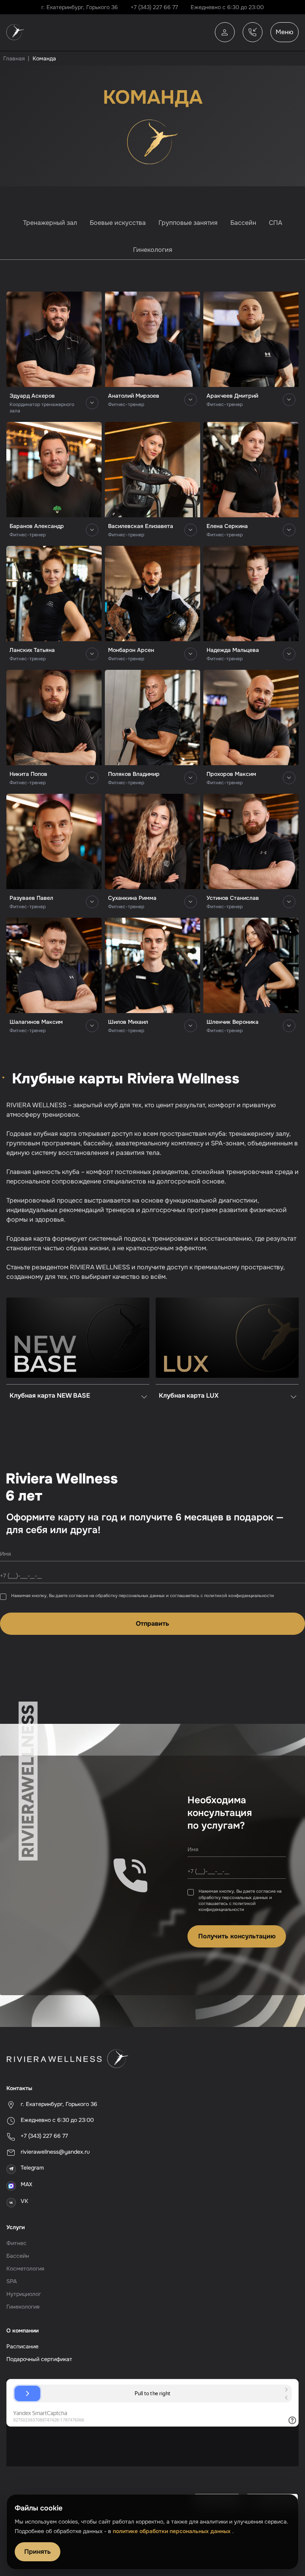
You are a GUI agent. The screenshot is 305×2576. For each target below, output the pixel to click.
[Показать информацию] (92, 403)
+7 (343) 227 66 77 (154, 7)
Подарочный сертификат (39, 2359)
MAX (26, 2184)
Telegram (32, 2168)
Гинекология (23, 2307)
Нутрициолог (24, 2294)
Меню (285, 32)
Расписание (22, 2346)
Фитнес (16, 2243)
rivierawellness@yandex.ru (55, 2152)
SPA (12, 2281)
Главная (14, 58)
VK (24, 2201)
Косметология (25, 2269)
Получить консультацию (237, 1936)
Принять (38, 2552)
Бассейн (18, 2256)
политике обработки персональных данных (173, 2531)
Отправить (152, 1624)
